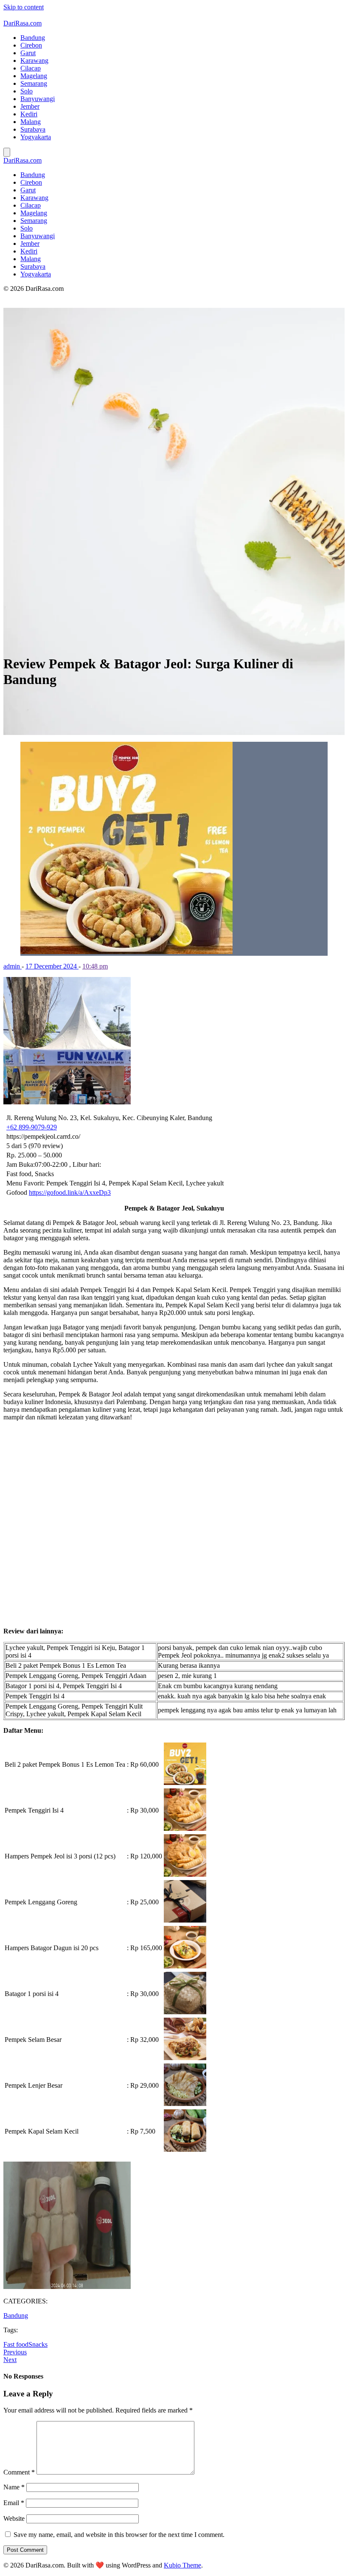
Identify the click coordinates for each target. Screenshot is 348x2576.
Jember (30, 106)
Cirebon (31, 45)
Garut (28, 53)
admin (13, 966)
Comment (19, 2472)
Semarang (34, 83)
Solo (27, 91)
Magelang (34, 76)
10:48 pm (95, 966)
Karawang (34, 61)
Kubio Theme (182, 2565)
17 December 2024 (52, 966)
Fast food (16, 2344)
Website (14, 2518)
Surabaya (33, 129)
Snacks (38, 2344)
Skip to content (24, 7)
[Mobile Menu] (7, 152)
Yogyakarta (36, 137)
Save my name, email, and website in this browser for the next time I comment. (119, 2535)
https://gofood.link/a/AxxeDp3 (70, 1192)
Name (14, 2487)
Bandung (33, 38)
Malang (31, 122)
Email (14, 2503)
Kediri (29, 114)
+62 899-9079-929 (32, 1127)
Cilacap (31, 68)
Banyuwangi (38, 99)
